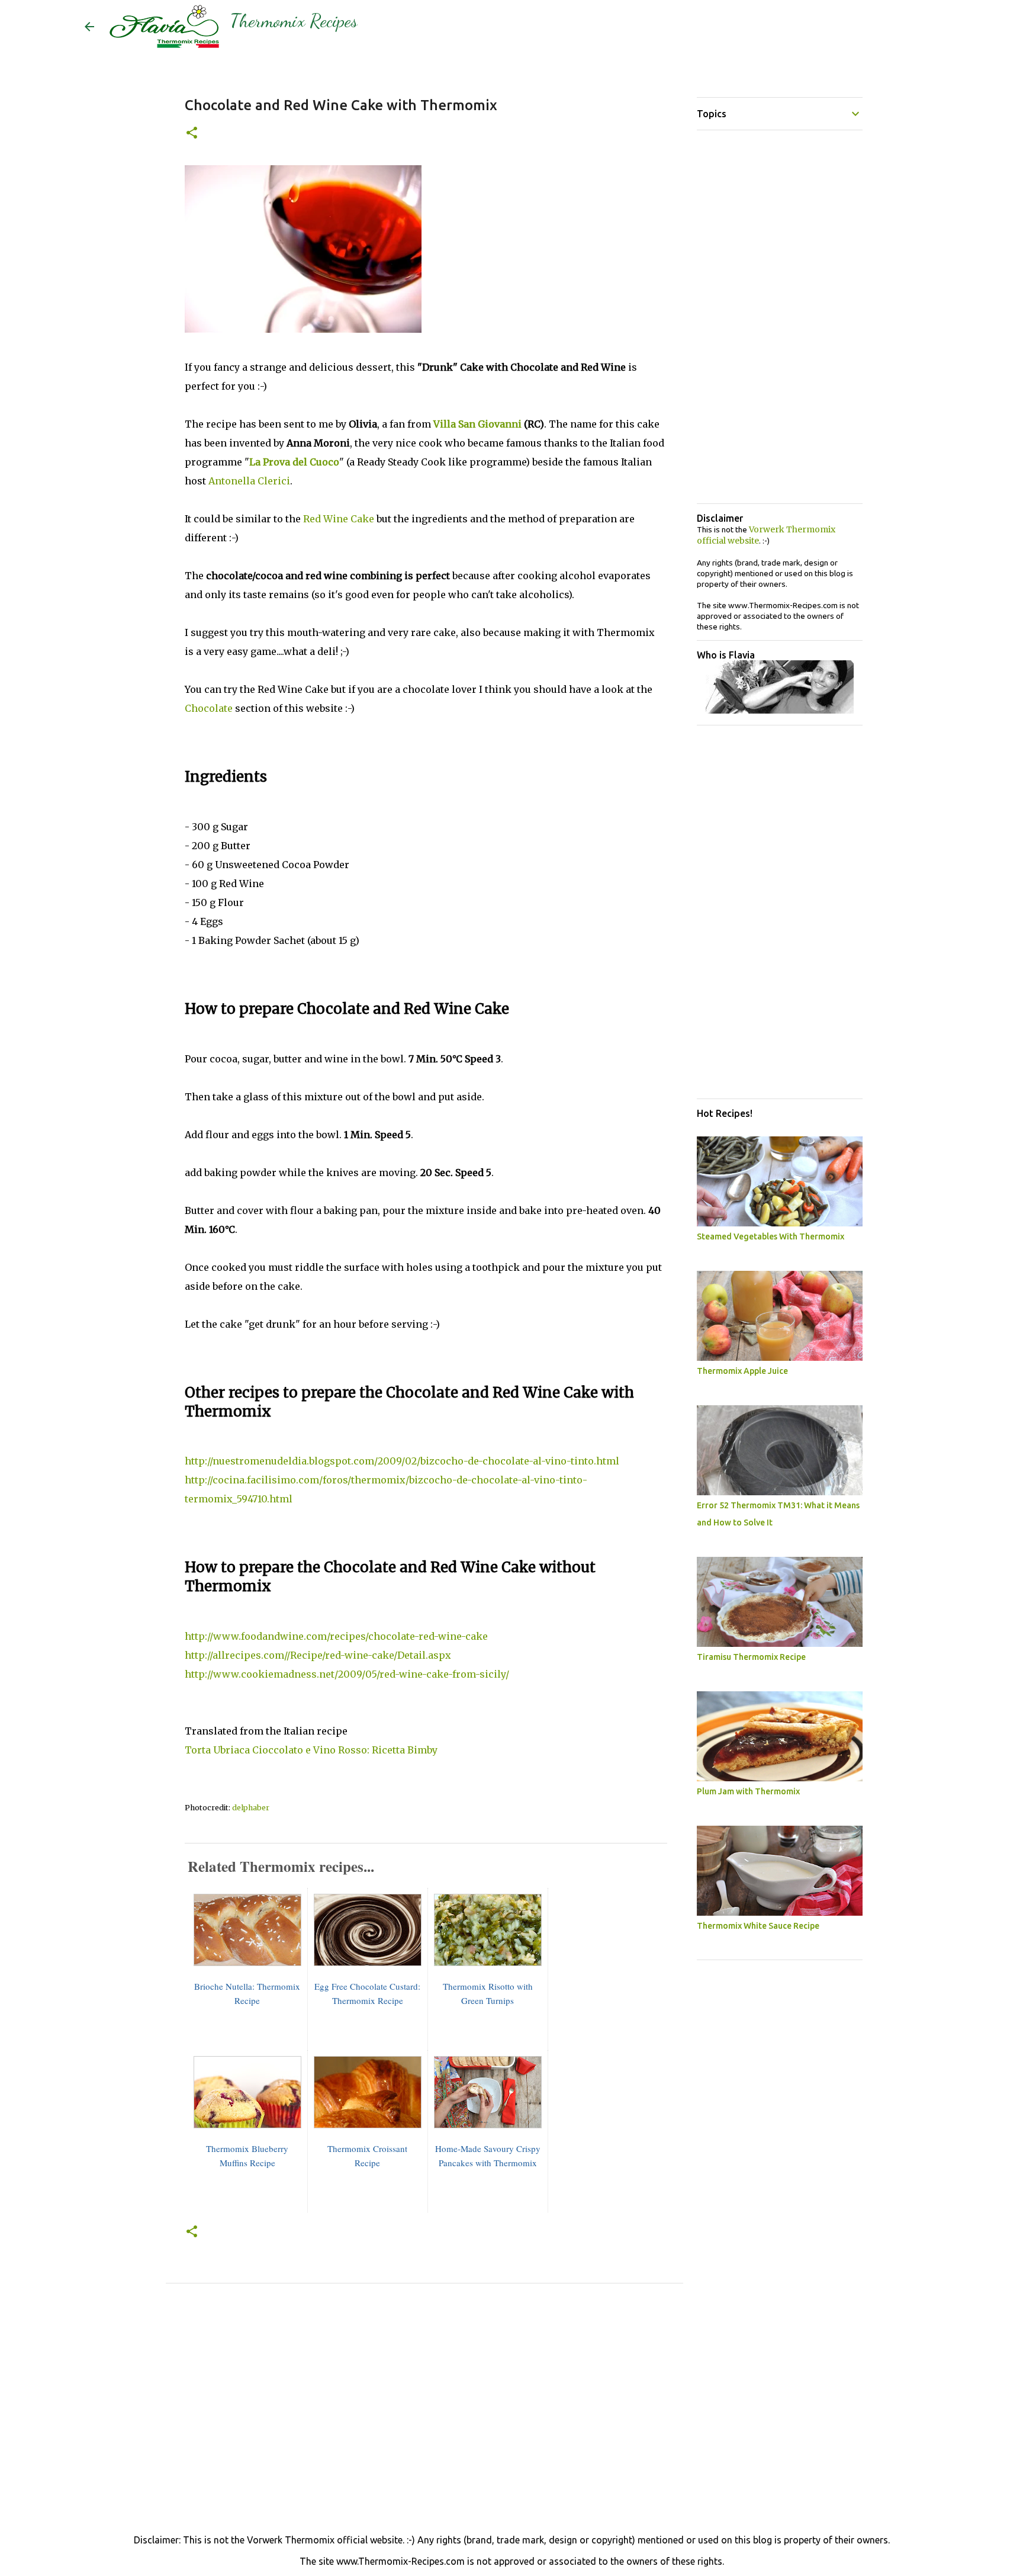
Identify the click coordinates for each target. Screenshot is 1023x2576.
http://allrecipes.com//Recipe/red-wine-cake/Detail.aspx (318, 1655)
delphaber (251, 1808)
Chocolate (209, 708)
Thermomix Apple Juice (742, 1371)
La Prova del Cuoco (294, 462)
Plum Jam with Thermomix (748, 1791)
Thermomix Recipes (294, 21)
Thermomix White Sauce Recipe (758, 1926)
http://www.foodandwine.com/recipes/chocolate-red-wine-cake (336, 1636)
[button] (192, 134)
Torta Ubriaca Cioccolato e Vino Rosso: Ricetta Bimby (311, 1750)
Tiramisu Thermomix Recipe (751, 1657)
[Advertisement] (424, 2422)
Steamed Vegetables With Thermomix (771, 1236)
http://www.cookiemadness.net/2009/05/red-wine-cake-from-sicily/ (347, 1674)
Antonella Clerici (248, 481)
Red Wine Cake (339, 519)
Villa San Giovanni (477, 424)
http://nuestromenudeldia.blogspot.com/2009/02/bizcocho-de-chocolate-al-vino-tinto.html (402, 1461)
